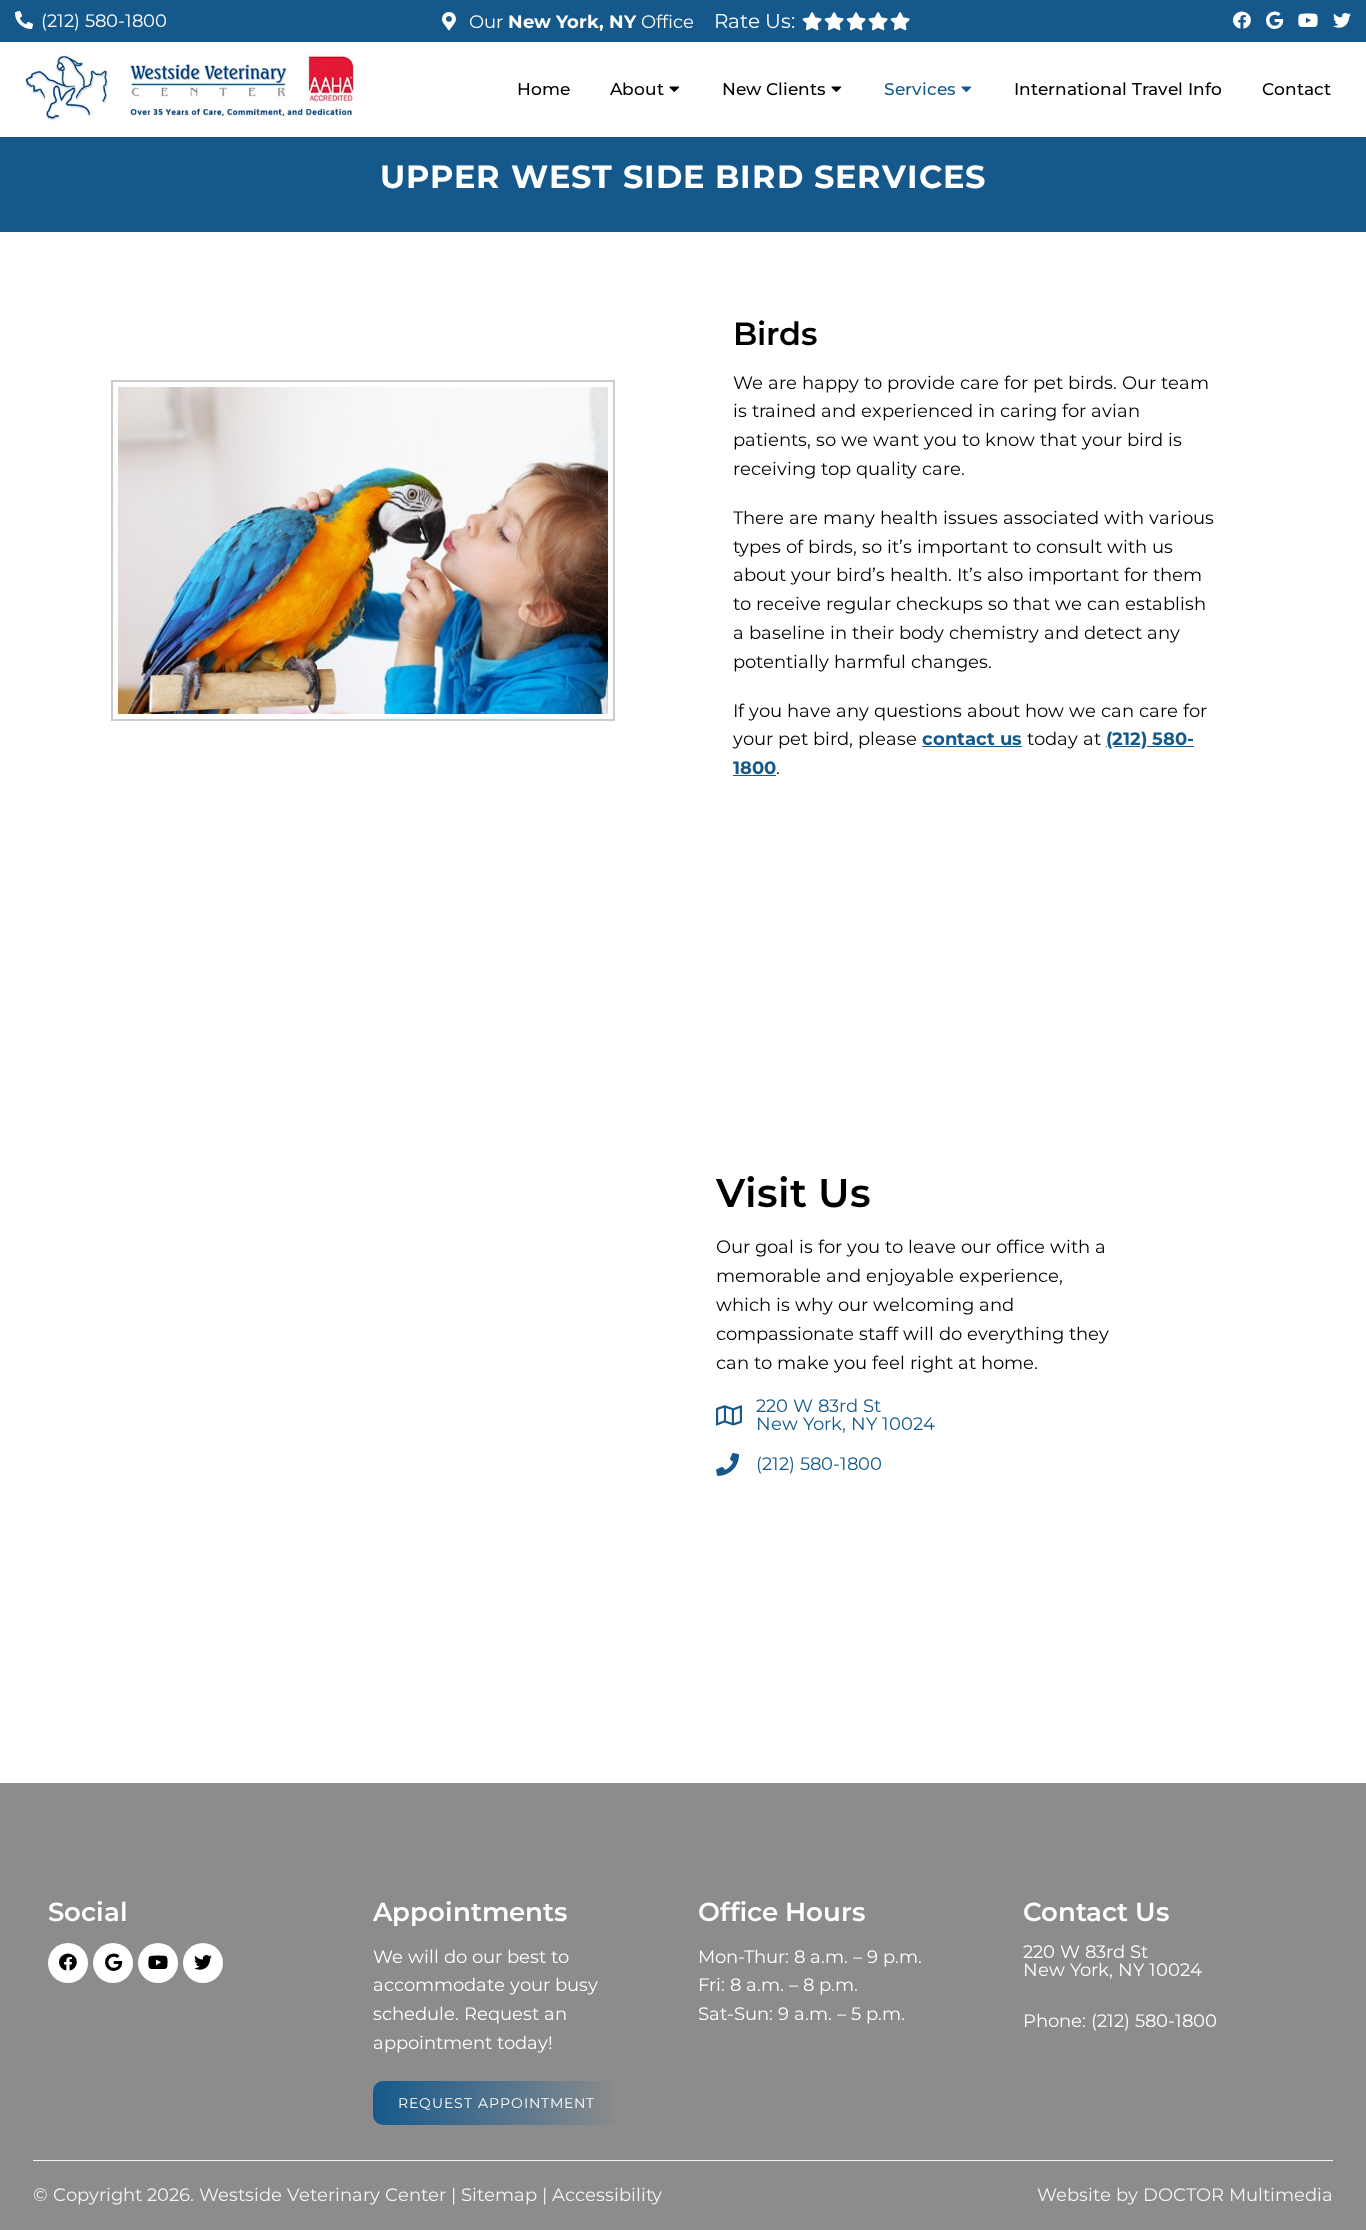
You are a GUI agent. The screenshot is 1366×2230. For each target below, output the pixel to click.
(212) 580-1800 (104, 21)
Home (543, 89)
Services (920, 89)
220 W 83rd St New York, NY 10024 (845, 1415)
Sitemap (499, 2195)
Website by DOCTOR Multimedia (1185, 2195)
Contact (1296, 89)
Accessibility (607, 2195)
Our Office (579, 22)
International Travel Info (1118, 89)
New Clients (774, 89)
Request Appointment (496, 2103)
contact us (972, 739)
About (637, 89)
